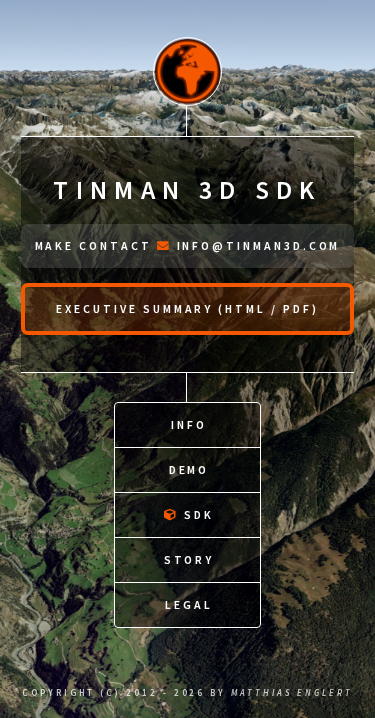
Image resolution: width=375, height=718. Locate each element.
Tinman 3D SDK (187, 190)
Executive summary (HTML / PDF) (187, 308)
